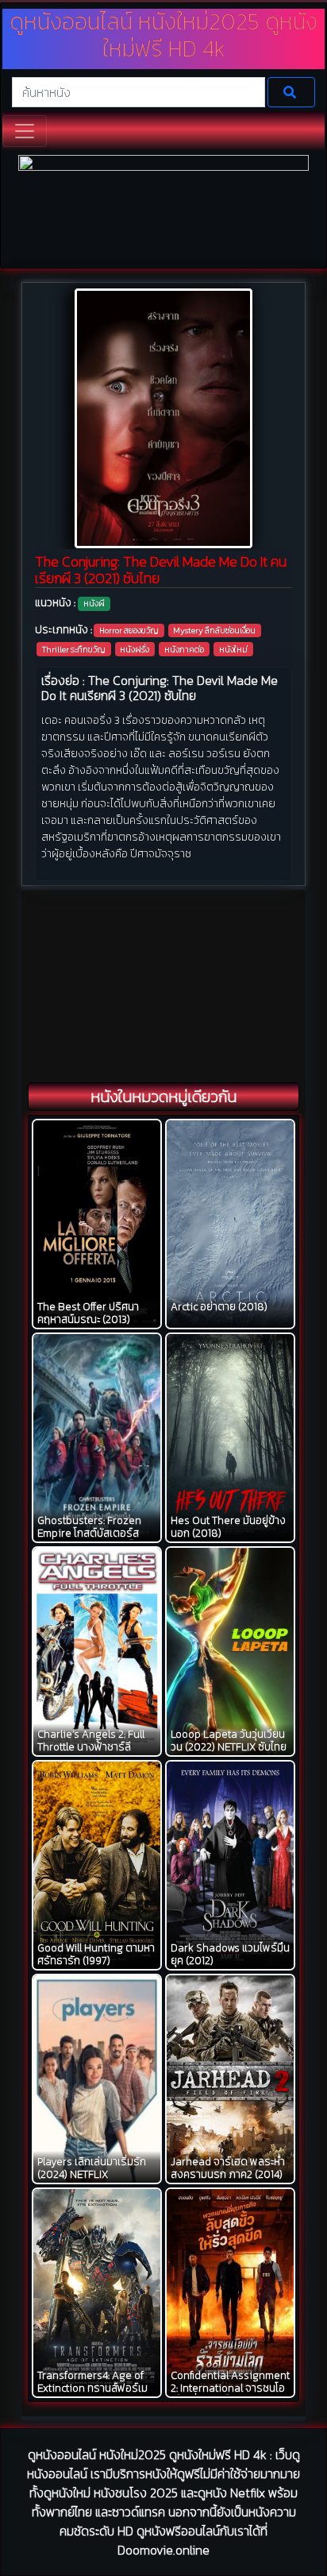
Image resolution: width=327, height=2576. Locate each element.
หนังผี (94, 603)
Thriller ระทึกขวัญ (74, 649)
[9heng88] (163, 209)
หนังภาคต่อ (184, 649)
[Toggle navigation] (25, 131)
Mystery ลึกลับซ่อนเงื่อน (214, 630)
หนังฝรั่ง (135, 649)
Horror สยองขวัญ (129, 630)
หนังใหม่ (233, 649)
